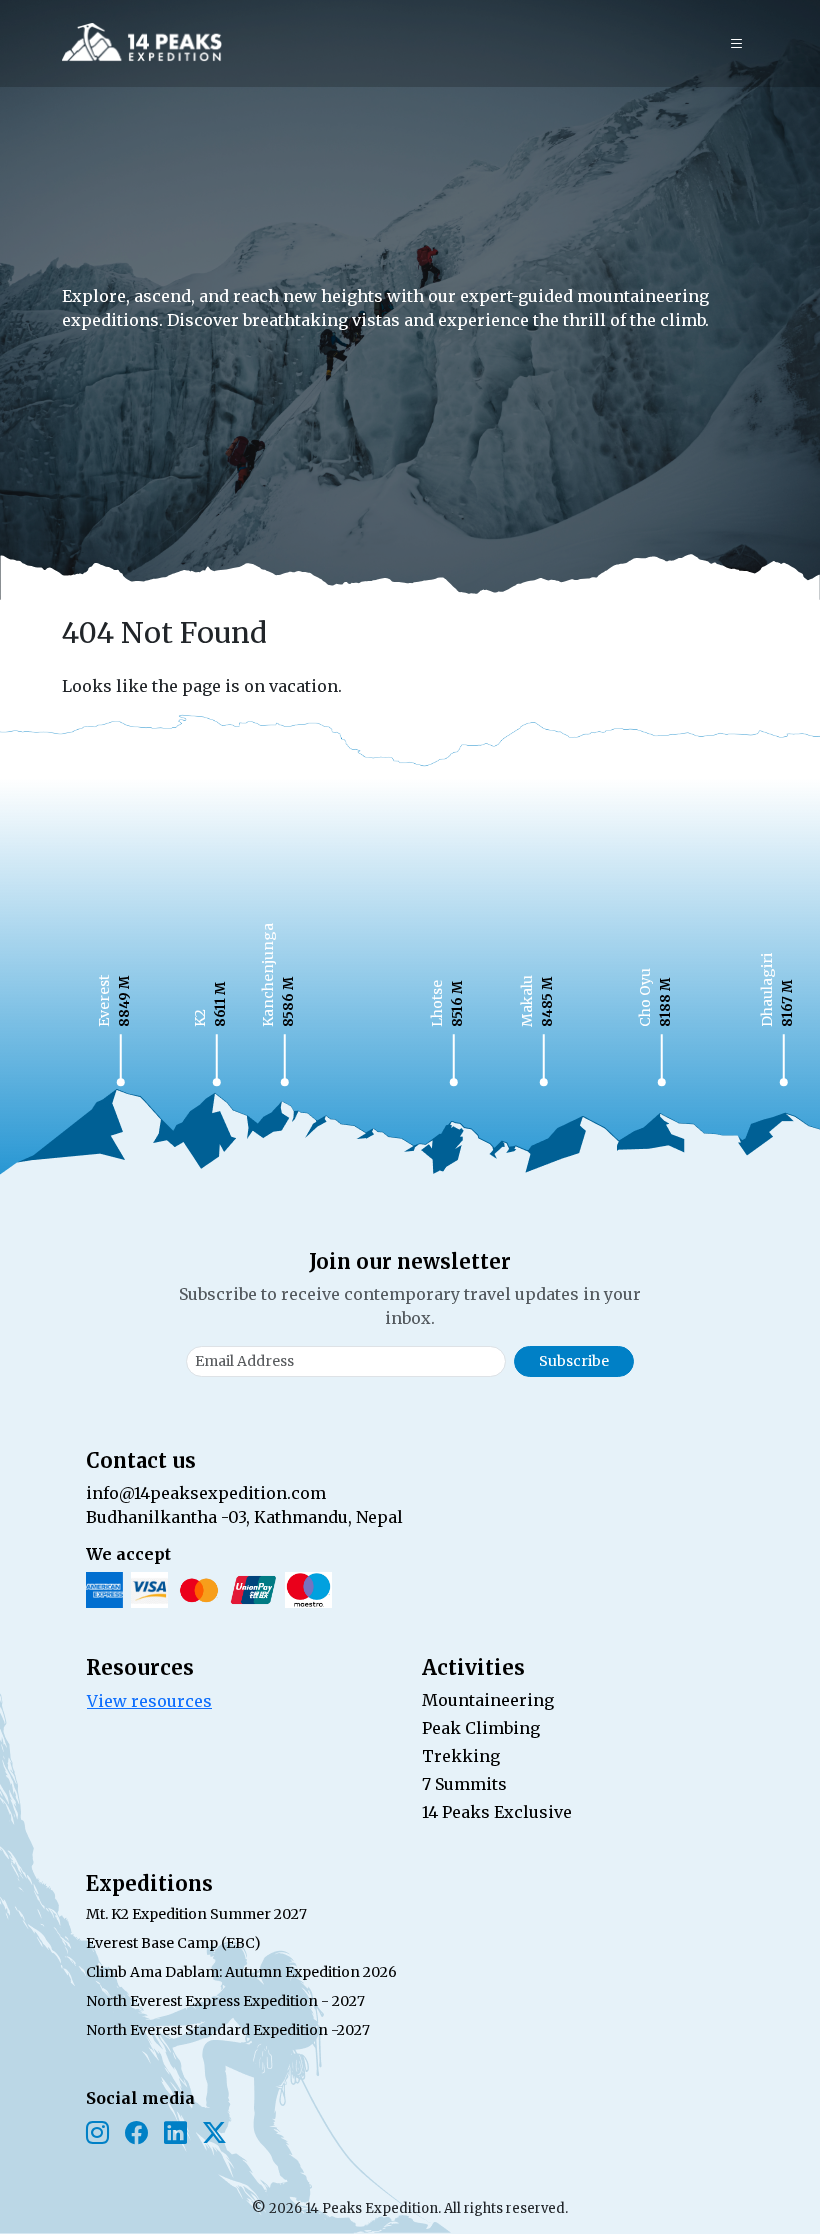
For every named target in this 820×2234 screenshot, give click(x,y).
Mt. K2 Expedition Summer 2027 (196, 1914)
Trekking (461, 1756)
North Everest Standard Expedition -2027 (228, 2030)
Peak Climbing (481, 1728)
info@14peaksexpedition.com (206, 1493)
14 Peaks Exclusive (497, 1812)
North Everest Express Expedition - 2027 (225, 2001)
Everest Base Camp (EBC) (173, 1943)
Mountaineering (488, 1700)
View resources (149, 1701)
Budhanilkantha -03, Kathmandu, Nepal (244, 1517)
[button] (737, 44)
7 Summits (464, 1784)
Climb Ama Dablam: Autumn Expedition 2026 (241, 1972)
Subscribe (574, 1361)
